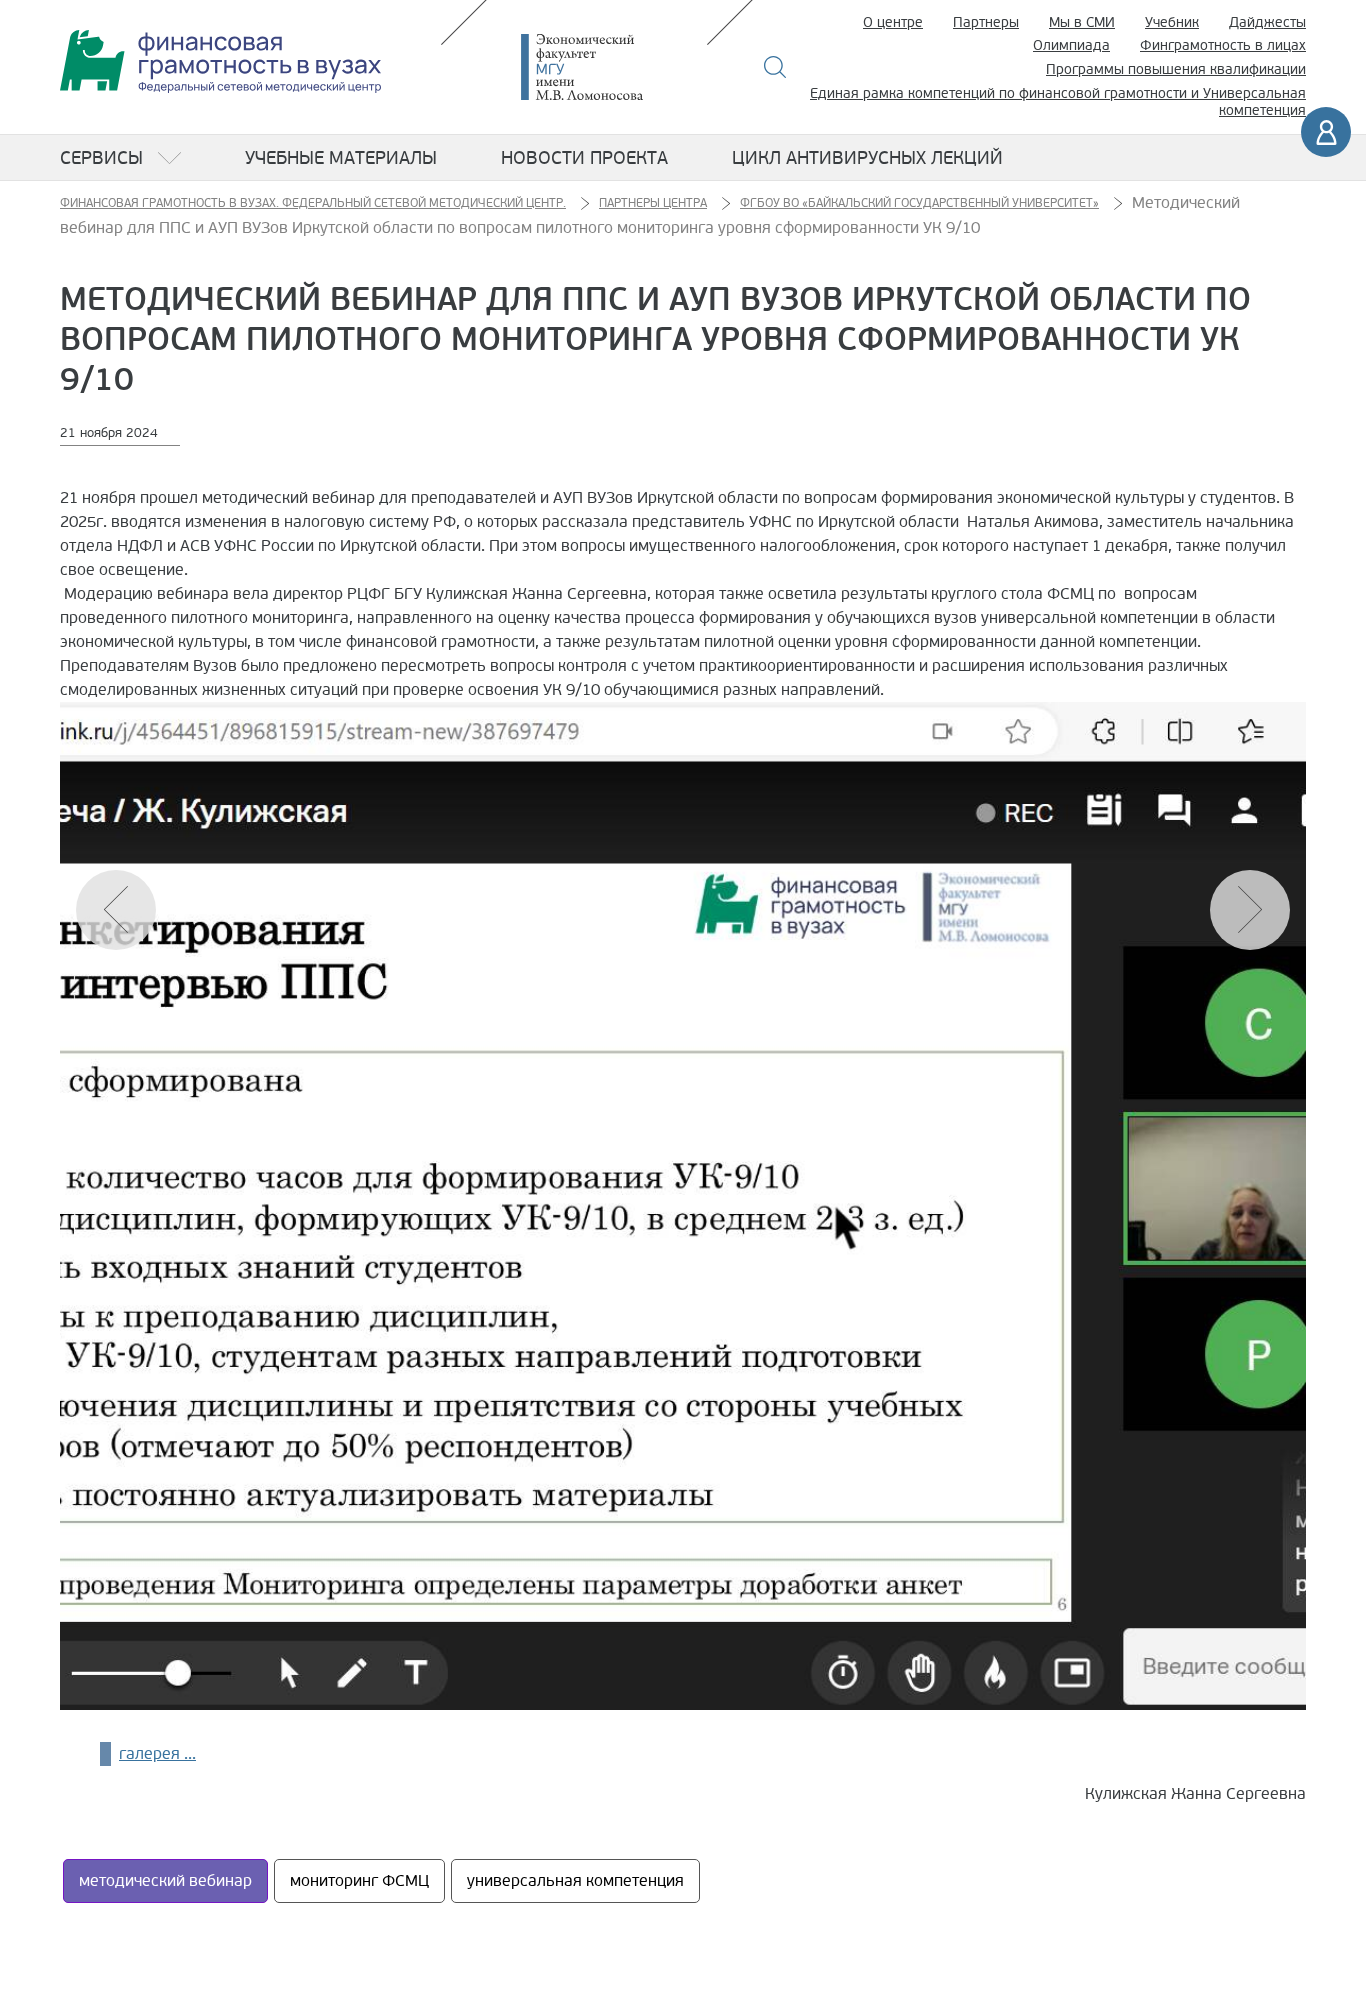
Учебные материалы (341, 158)
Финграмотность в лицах (1223, 45)
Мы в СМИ (1082, 22)
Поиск (775, 67)
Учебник (1172, 22)
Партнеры (986, 22)
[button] (1250, 910)
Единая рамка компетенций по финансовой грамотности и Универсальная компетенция (1058, 102)
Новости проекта (584, 158)
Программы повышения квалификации (1176, 69)
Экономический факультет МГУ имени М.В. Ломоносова (612, 67)
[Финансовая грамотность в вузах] (220, 61)
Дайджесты (1267, 22)
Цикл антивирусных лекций (867, 158)
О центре (893, 22)
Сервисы (101, 158)
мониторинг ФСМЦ (359, 1881)
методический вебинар (165, 1881)
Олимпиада (1071, 45)
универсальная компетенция (575, 1881)
